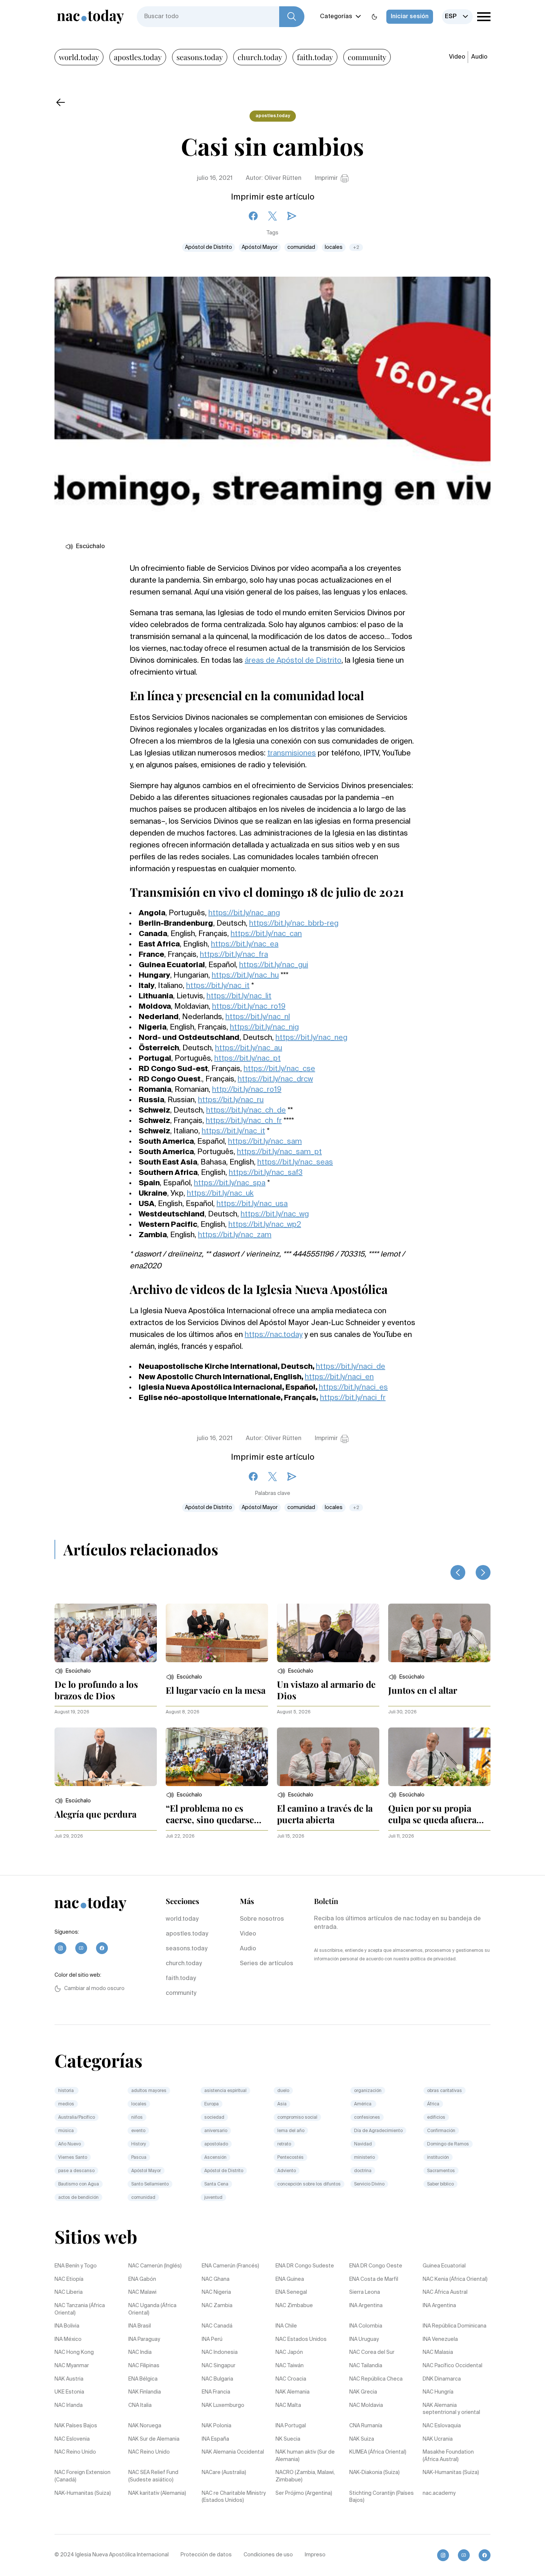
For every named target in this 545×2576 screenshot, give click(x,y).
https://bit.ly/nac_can (266, 934)
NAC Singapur (219, 2366)
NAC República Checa (376, 2379)
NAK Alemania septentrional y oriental (451, 2409)
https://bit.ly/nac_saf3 (266, 1173)
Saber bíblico (440, 2184)
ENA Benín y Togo (76, 2266)
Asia (282, 2104)
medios (66, 2104)
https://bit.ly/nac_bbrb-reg (294, 924)
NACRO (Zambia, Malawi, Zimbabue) (305, 2476)
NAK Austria (69, 2379)
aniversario (216, 2131)
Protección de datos (206, 2555)
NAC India (140, 2352)
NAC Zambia (217, 2306)
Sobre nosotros (262, 1919)
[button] (73, 1671)
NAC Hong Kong (74, 2352)
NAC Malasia (438, 2352)
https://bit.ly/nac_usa (252, 1204)
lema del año (291, 2131)
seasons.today (200, 57)
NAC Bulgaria (217, 2379)
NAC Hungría (438, 2392)
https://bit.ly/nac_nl (258, 1017)
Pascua (139, 2158)
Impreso (315, 2555)
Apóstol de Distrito (209, 247)
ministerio (364, 2158)
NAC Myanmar (72, 2366)
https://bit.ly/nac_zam (235, 1235)
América (363, 2104)
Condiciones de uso (268, 2555)
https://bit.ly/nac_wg (275, 1215)
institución (438, 2158)
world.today (79, 57)
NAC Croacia (291, 2379)
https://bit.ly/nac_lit (239, 997)
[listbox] (457, 17)
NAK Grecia (363, 2392)
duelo (283, 2091)
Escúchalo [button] (90, 547)
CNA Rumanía (366, 2426)
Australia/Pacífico (77, 2118)
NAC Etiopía (69, 2279)
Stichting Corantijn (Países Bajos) (381, 2497)
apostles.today (138, 57)
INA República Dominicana (455, 2326)
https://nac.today (274, 1335)
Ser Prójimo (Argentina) (304, 2493)
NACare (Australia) (224, 2473)
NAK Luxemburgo (223, 2405)
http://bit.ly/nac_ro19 (247, 1090)
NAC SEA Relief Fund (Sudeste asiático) (153, 2476)
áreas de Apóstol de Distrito (293, 661)
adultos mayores (149, 2091)
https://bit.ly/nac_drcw (275, 1080)
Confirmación (441, 2131)
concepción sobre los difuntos (309, 2184)
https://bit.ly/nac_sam (265, 1142)
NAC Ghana (216, 2279)
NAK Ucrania (438, 2439)
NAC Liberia (69, 2292)
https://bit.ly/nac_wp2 (265, 1225)
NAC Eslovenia (72, 2439)
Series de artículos (267, 1964)
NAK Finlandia (145, 2392)
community (367, 57)
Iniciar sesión (410, 17)
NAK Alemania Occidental (233, 2452)
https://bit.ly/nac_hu (245, 976)
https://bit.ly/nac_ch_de (246, 1111)
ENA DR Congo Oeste (376, 2266)
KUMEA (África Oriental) (378, 2452)
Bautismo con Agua (79, 2184)
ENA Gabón (142, 2279)
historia (67, 2091)
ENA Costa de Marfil (374, 2279)
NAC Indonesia (220, 2352)
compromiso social (297, 2118)
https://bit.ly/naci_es (353, 1388)
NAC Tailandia (366, 2366)
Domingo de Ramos (448, 2144)
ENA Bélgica (143, 2379)
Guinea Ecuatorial (444, 2266)
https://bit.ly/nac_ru (231, 1100)
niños (137, 2118)
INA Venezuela (440, 2339)
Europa (212, 2104)
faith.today (315, 57)
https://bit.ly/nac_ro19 (249, 1007)
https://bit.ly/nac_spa (230, 1183)
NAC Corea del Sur (372, 2352)
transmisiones (292, 754)
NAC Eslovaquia (442, 2426)
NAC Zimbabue (294, 2306)
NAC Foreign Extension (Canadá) (82, 2476)
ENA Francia (216, 2392)
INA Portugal (291, 2426)
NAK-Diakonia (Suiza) (374, 2473)
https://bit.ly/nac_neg (311, 1038)
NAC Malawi (142, 2292)
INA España (215, 2439)
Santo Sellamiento (150, 2184)
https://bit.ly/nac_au (249, 1048)
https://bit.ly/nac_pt (247, 1059)
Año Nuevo (70, 2144)
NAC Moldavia (366, 2405)
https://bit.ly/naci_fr (353, 1398)
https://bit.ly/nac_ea (245, 945)
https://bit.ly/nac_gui (274, 965)
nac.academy (439, 2493)
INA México (68, 2339)
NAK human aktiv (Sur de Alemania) (305, 2456)
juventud (213, 2198)
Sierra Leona (365, 2292)
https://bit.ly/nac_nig (264, 1028)
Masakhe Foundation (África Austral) (448, 2456)
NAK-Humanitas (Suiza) (451, 2473)
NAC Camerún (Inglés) (155, 2266)
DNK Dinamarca (442, 2379)
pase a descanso (76, 2171)
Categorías (336, 17)
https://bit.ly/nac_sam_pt (279, 1152)
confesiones (367, 2118)
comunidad (301, 247)
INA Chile (286, 2326)
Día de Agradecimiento (378, 2131)
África (433, 2104)
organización (368, 2091)
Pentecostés (290, 2158)
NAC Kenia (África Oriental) (455, 2279)
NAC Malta (288, 2405)
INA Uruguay (364, 2339)
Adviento (287, 2171)
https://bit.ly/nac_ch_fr (244, 1121)
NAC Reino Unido (75, 2452)
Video (457, 57)
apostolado (216, 2144)
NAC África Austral (445, 2292)
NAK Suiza (362, 2439)
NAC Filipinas (144, 2366)
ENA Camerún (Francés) (230, 2266)
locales (334, 247)
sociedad (214, 2118)
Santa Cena (216, 2184)
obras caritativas (445, 2091)
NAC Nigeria (216, 2292)
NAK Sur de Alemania (154, 2439)
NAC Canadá (217, 2326)
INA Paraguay (144, 2339)
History (139, 2144)
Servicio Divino (369, 2184)
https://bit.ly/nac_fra (234, 955)
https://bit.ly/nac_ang (244, 913)
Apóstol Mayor (260, 247)
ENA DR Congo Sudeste (305, 2266)
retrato (284, 2144)
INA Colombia (366, 2326)
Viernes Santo (73, 2158)
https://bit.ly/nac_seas (295, 1163)
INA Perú (212, 2339)
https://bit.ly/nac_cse (279, 1069)
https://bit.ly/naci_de (351, 1367)
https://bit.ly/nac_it (218, 986)
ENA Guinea (290, 2279)
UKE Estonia (69, 2392)
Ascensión (215, 2158)
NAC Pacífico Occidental (452, 2366)
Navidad (363, 2144)
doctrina (363, 2171)
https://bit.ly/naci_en (339, 1377)
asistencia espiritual (225, 2091)
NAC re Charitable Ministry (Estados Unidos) (234, 2497)
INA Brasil (140, 2326)
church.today (260, 57)
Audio (479, 57)
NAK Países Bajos (76, 2426)
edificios (436, 2118)
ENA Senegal (291, 2292)
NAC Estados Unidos (301, 2339)
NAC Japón (289, 2352)
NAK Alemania (293, 2392)
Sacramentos (441, 2171)
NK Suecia (288, 2439)
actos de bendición (78, 2198)
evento (138, 2131)
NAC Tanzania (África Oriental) (80, 2309)
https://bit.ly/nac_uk (220, 1194)
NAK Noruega (145, 2426)
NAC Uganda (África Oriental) (152, 2309)
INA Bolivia (67, 2326)
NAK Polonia (217, 2426)
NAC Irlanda (69, 2405)
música (66, 2131)
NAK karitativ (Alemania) (157, 2493)
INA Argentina (366, 2306)
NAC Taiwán (290, 2366)
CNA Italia (140, 2405)
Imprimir (326, 178)
